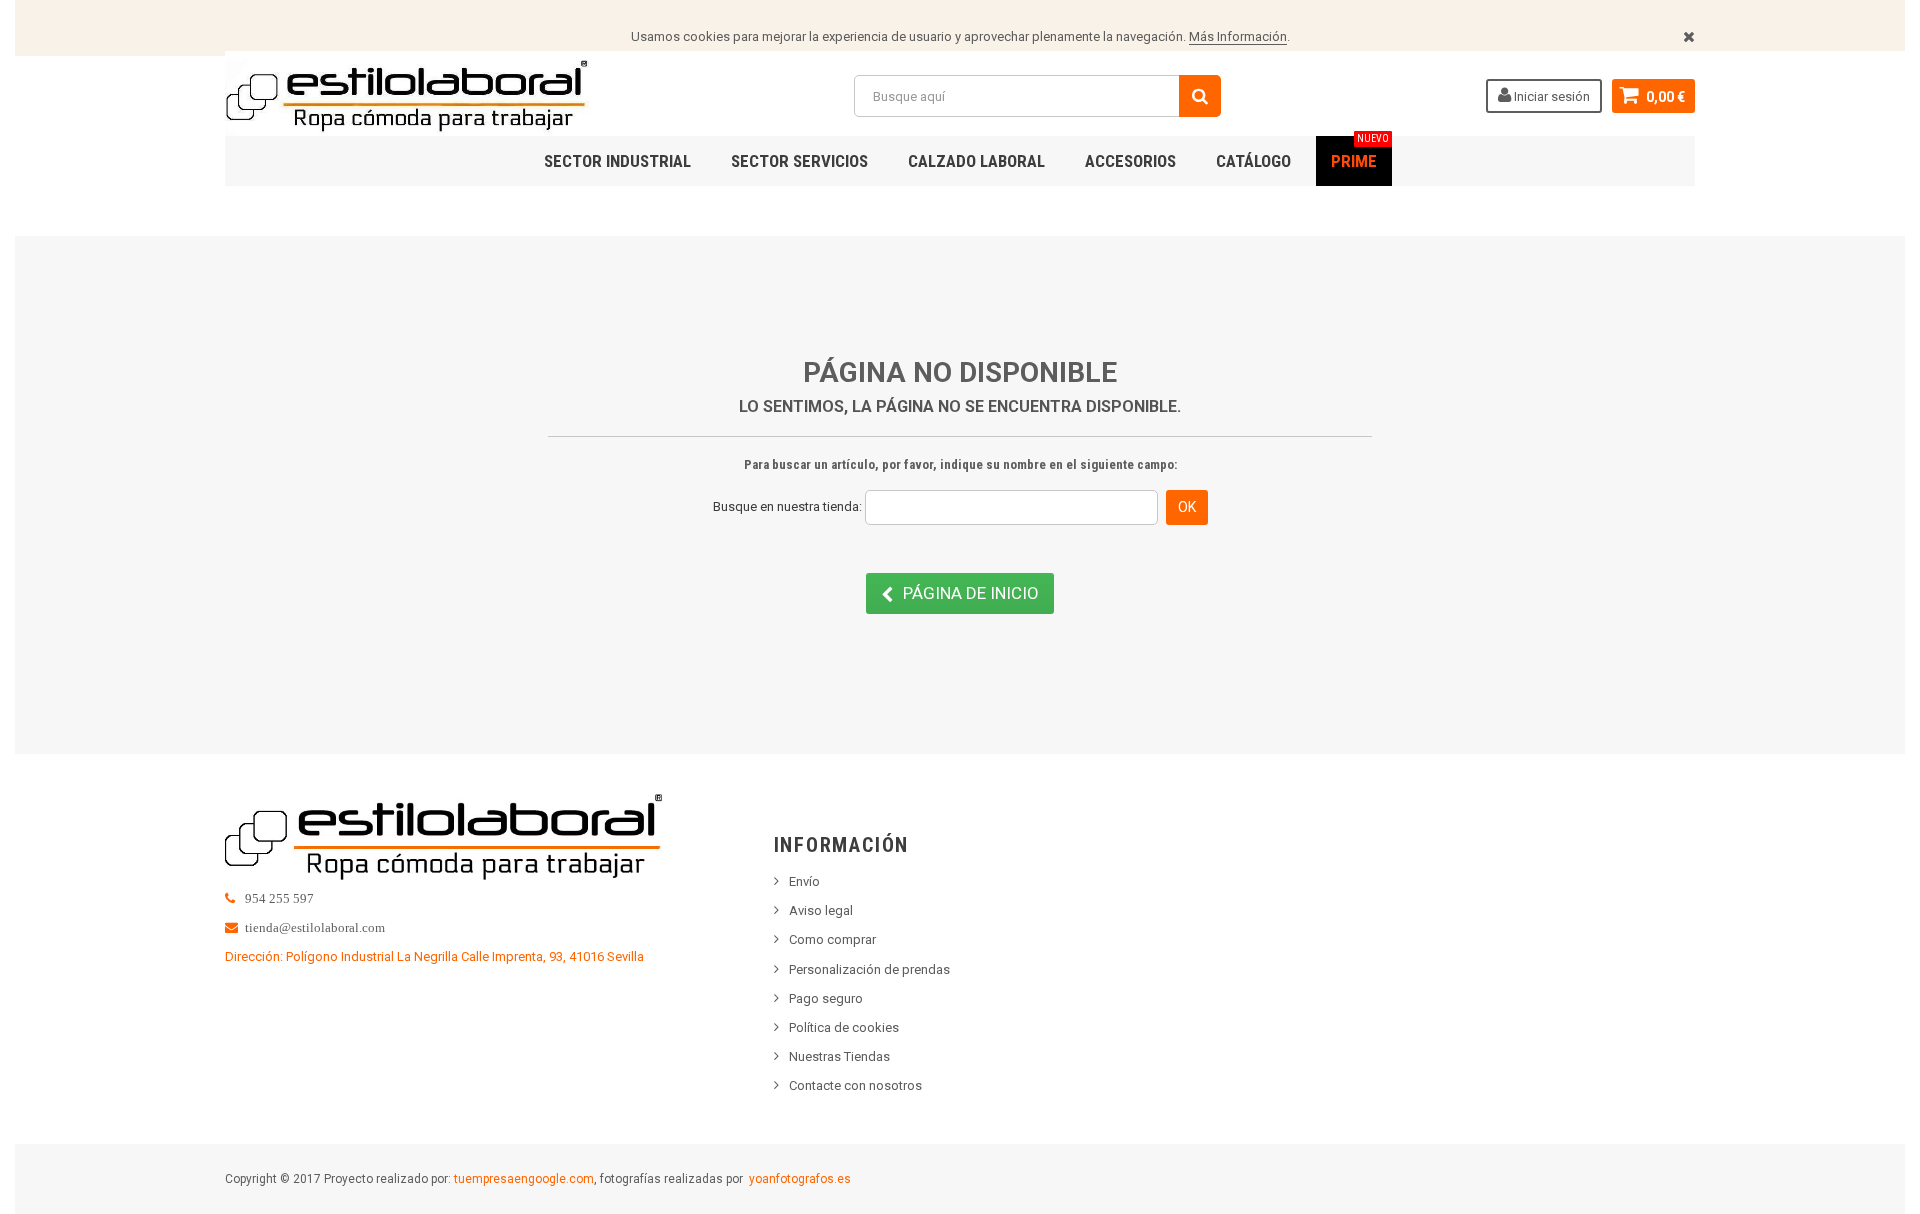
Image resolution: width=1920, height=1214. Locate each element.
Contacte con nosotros (855, 1085)
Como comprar (832, 939)
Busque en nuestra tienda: (787, 506)
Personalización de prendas (869, 969)
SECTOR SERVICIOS (799, 161)
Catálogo (1253, 161)
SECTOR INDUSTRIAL (617, 161)
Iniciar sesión (1550, 96)
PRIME (1360, 153)
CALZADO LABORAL (976, 161)
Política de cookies (844, 1027)
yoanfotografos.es (800, 1179)
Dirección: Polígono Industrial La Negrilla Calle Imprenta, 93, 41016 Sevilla (434, 956)
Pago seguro (826, 998)
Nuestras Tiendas (839, 1056)
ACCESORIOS (1130, 161)
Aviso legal (821, 910)
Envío (804, 881)
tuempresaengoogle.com (524, 1179)
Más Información (1238, 36)
